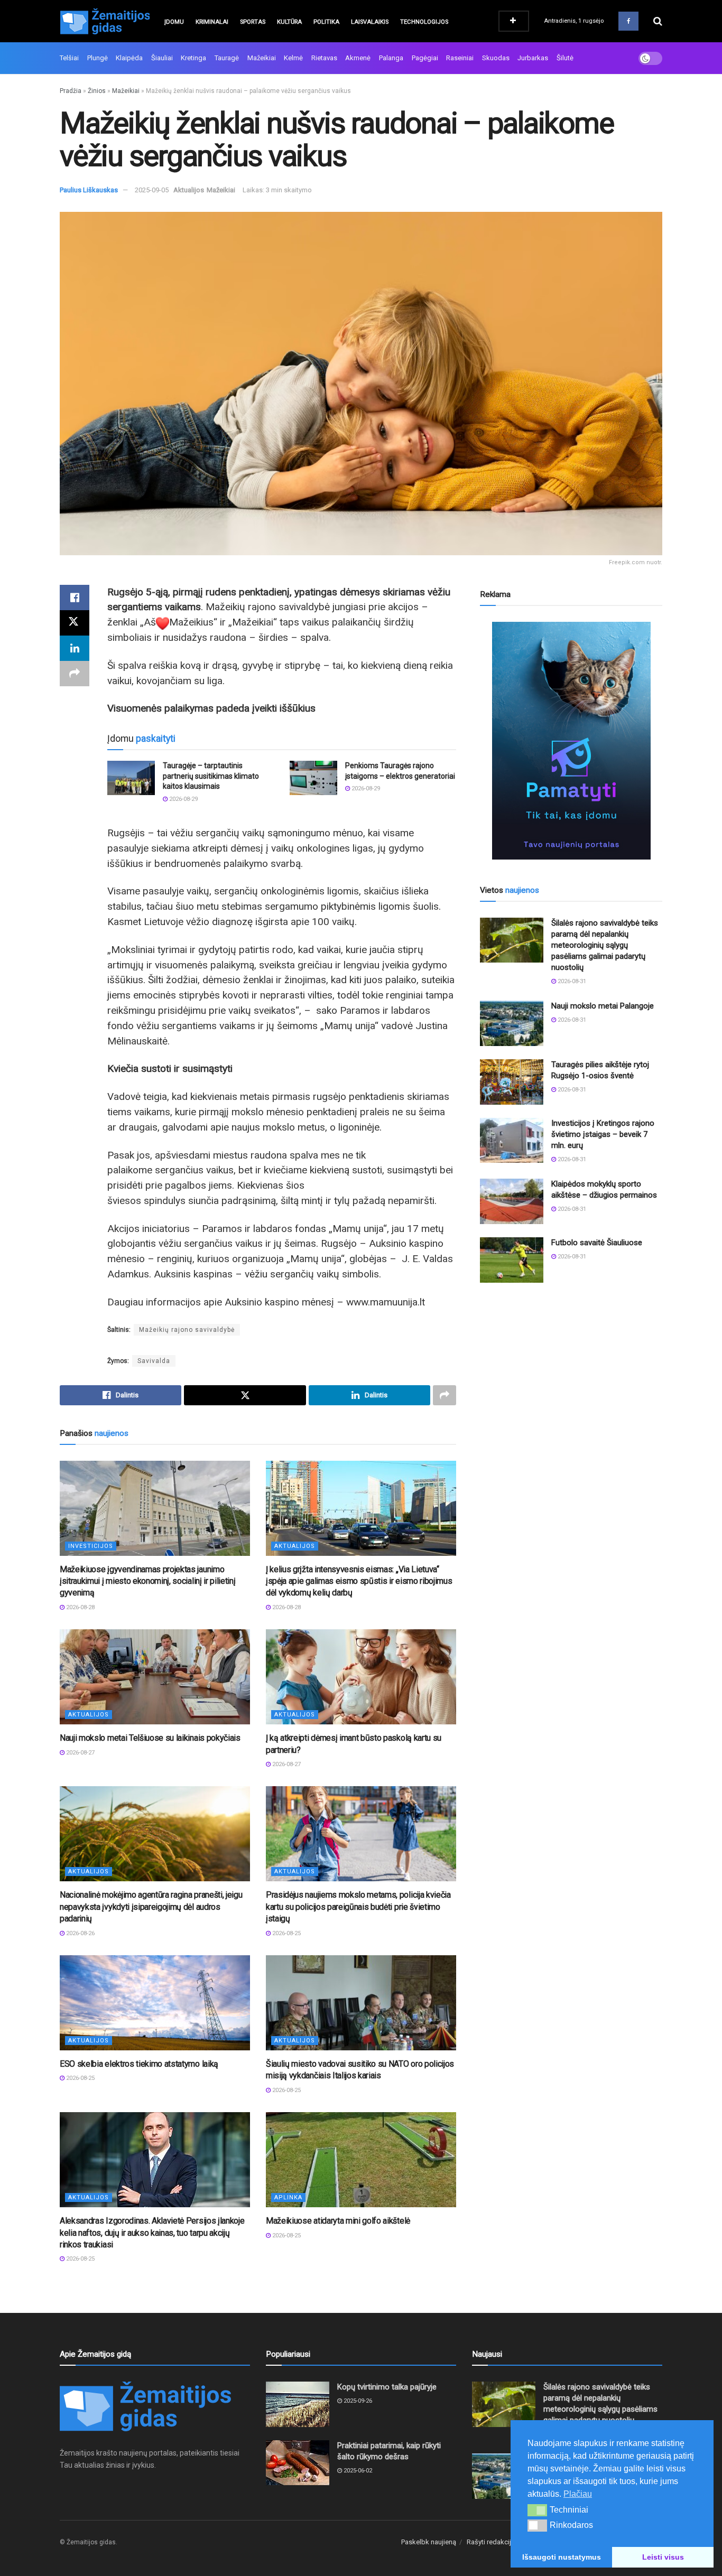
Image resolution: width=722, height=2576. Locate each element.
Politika (326, 22)
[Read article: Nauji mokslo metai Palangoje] (512, 1023)
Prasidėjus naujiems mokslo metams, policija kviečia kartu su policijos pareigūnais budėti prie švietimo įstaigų (358, 1907)
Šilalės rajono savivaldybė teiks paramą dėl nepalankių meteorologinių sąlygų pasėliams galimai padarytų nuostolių (605, 945)
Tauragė (227, 58)
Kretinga (193, 58)
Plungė (98, 58)
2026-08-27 (80, 1753)
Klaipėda (129, 58)
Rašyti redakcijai (492, 2542)
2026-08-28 (80, 1607)
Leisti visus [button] (663, 2557)
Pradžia (71, 91)
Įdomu (174, 22)
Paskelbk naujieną (429, 2542)
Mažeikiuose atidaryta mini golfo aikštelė (338, 2221)
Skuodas (496, 58)
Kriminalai (212, 22)
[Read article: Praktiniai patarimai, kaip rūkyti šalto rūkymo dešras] (298, 2463)
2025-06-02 (357, 2471)
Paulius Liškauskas (89, 190)
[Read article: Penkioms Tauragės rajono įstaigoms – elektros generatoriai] (313, 778)
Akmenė (358, 58)
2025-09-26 (357, 2401)
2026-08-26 (80, 1933)
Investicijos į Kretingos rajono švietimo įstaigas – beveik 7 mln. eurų (603, 1134)
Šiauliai (162, 58)
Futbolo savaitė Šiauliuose (597, 1243)
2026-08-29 (183, 799)
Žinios (97, 91)
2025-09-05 (152, 190)
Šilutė (565, 58)
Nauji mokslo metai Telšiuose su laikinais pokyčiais (150, 1738)
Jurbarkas (533, 58)
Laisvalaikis (370, 22)
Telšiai (69, 58)
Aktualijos (189, 190)
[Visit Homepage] (105, 21)
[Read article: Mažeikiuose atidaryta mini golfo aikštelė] (361, 2160)
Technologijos (424, 22)
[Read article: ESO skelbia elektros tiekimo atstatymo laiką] (155, 2003)
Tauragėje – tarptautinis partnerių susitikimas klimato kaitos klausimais (211, 776)
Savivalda (154, 1361)
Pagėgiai (425, 58)
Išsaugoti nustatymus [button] (562, 2557)
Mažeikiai (262, 58)
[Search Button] (658, 21)
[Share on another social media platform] (75, 674)
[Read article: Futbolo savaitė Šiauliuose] (512, 1260)
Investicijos (91, 1546)
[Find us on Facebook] (628, 21)
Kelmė (293, 58)
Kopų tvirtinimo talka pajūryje (387, 2387)
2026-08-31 (571, 981)
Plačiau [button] (578, 2494)
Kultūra (289, 22)
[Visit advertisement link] (571, 741)
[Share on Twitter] (75, 623)
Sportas (253, 22)
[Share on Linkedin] (75, 648)
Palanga (391, 58)
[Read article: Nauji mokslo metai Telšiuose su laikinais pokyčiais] (155, 1677)
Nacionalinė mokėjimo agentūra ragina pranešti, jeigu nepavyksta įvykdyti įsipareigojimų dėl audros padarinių (151, 1907)
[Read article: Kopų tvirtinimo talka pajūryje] (298, 2404)
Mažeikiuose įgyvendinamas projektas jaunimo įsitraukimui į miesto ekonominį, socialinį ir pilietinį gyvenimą (147, 1581)
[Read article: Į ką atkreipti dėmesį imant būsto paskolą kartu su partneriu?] (361, 1677)
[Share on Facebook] (75, 598)
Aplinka (288, 2197)
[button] (537, 2510)
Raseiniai (460, 58)
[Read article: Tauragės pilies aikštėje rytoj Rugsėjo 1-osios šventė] (512, 1082)
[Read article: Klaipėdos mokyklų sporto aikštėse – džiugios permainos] (512, 1201)
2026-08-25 (286, 1933)
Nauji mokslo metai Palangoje (603, 1006)
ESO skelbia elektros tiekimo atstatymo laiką (139, 2064)
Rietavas (324, 58)
